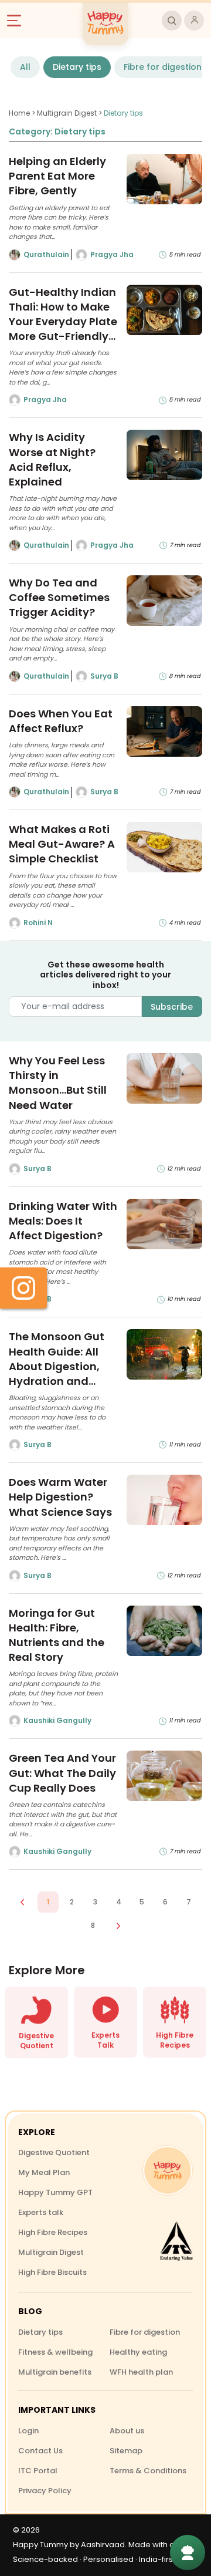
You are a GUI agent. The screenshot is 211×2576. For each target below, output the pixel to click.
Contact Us (40, 2451)
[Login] (194, 21)
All (25, 67)
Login (28, 2431)
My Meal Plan (44, 2172)
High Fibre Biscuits (52, 2272)
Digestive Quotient (54, 2152)
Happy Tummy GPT (55, 2192)
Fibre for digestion (163, 67)
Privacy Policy (45, 2491)
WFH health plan (141, 2372)
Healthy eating (138, 2352)
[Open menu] (19, 21)
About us (127, 2431)
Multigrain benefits (55, 2372)
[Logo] (168, 2170)
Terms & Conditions (148, 2471)
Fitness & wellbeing (55, 2352)
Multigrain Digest (51, 2252)
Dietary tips (77, 67)
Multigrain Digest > (70, 113)
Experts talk (41, 2212)
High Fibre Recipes (53, 2232)
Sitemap (126, 2451)
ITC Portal (38, 2471)
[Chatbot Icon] (188, 2553)
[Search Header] (172, 21)
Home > (23, 113)
